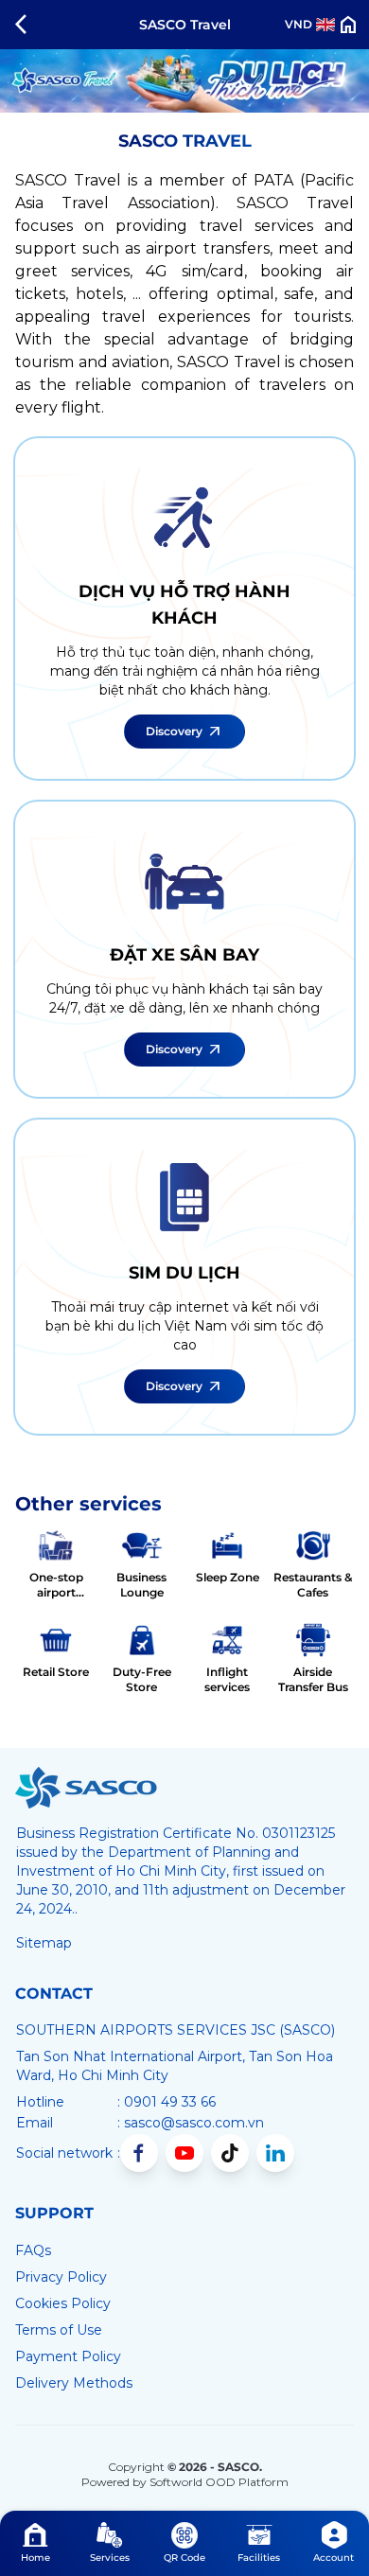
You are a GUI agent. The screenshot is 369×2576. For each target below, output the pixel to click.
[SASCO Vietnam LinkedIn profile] (275, 2153)
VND (299, 24)
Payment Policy (68, 2356)
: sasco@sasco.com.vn (191, 2123)
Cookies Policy (63, 2303)
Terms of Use (59, 2330)
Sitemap (44, 1943)
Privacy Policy (61, 2277)
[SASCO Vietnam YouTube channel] (184, 2153)
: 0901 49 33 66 (167, 2102)
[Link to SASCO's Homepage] (86, 1788)
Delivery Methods (74, 2383)
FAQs (33, 2250)
